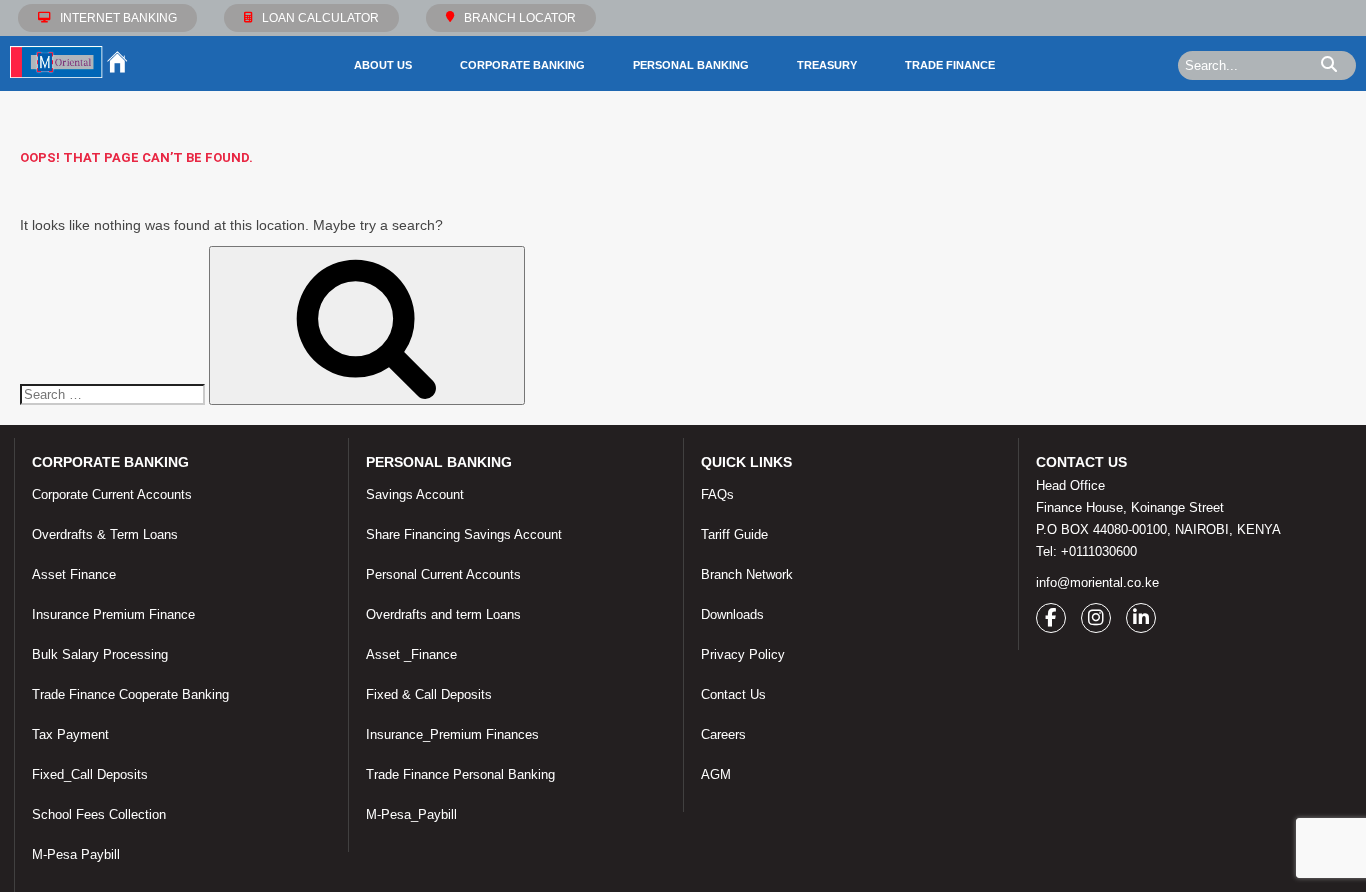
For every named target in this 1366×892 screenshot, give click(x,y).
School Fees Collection (99, 814)
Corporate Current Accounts (112, 494)
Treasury (827, 65)
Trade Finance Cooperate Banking (130, 694)
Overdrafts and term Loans (443, 614)
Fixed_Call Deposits (90, 774)
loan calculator (320, 18)
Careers (723, 734)
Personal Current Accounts (443, 574)
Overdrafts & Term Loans (105, 534)
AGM (716, 774)
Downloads (732, 614)
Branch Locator (520, 18)
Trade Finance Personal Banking (460, 774)
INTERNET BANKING (118, 18)
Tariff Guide (734, 534)
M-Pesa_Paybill (411, 814)
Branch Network (747, 574)
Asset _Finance (411, 654)
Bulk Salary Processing (100, 654)
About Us (383, 65)
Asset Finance (74, 574)
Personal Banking (691, 65)
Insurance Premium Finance (113, 614)
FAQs (717, 494)
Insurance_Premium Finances (452, 734)
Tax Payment (70, 734)
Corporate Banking (522, 65)
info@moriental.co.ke (1097, 582)
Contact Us (733, 694)
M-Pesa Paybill (76, 854)
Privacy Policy (743, 654)
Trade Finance (950, 65)
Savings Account (415, 494)
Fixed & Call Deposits (429, 694)
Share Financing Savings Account (464, 534)
